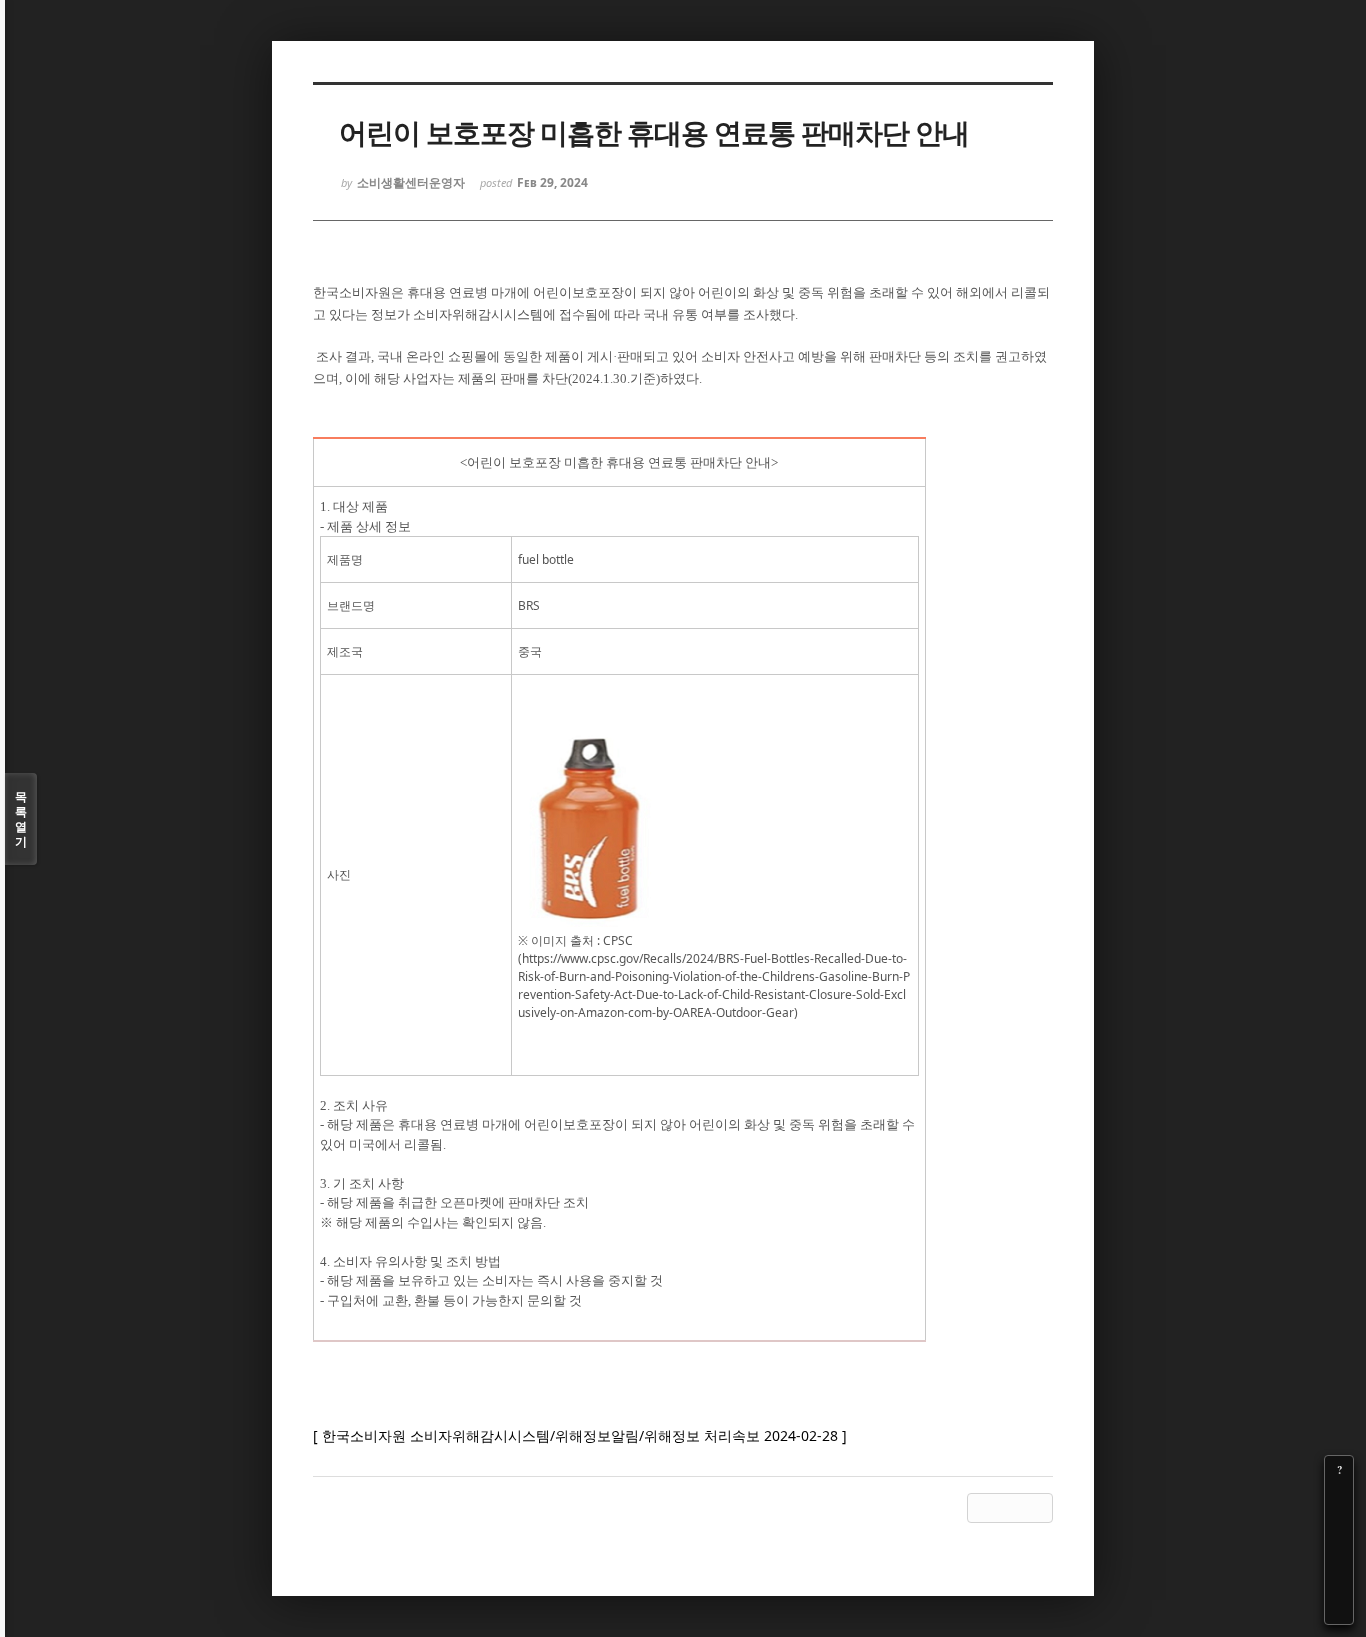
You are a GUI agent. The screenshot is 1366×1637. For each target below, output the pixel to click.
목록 (21, 819)
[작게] (1339, 1526)
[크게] (1339, 1498)
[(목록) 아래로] (1339, 1582)
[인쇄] (1339, 1610)
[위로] (1339, 1554)
